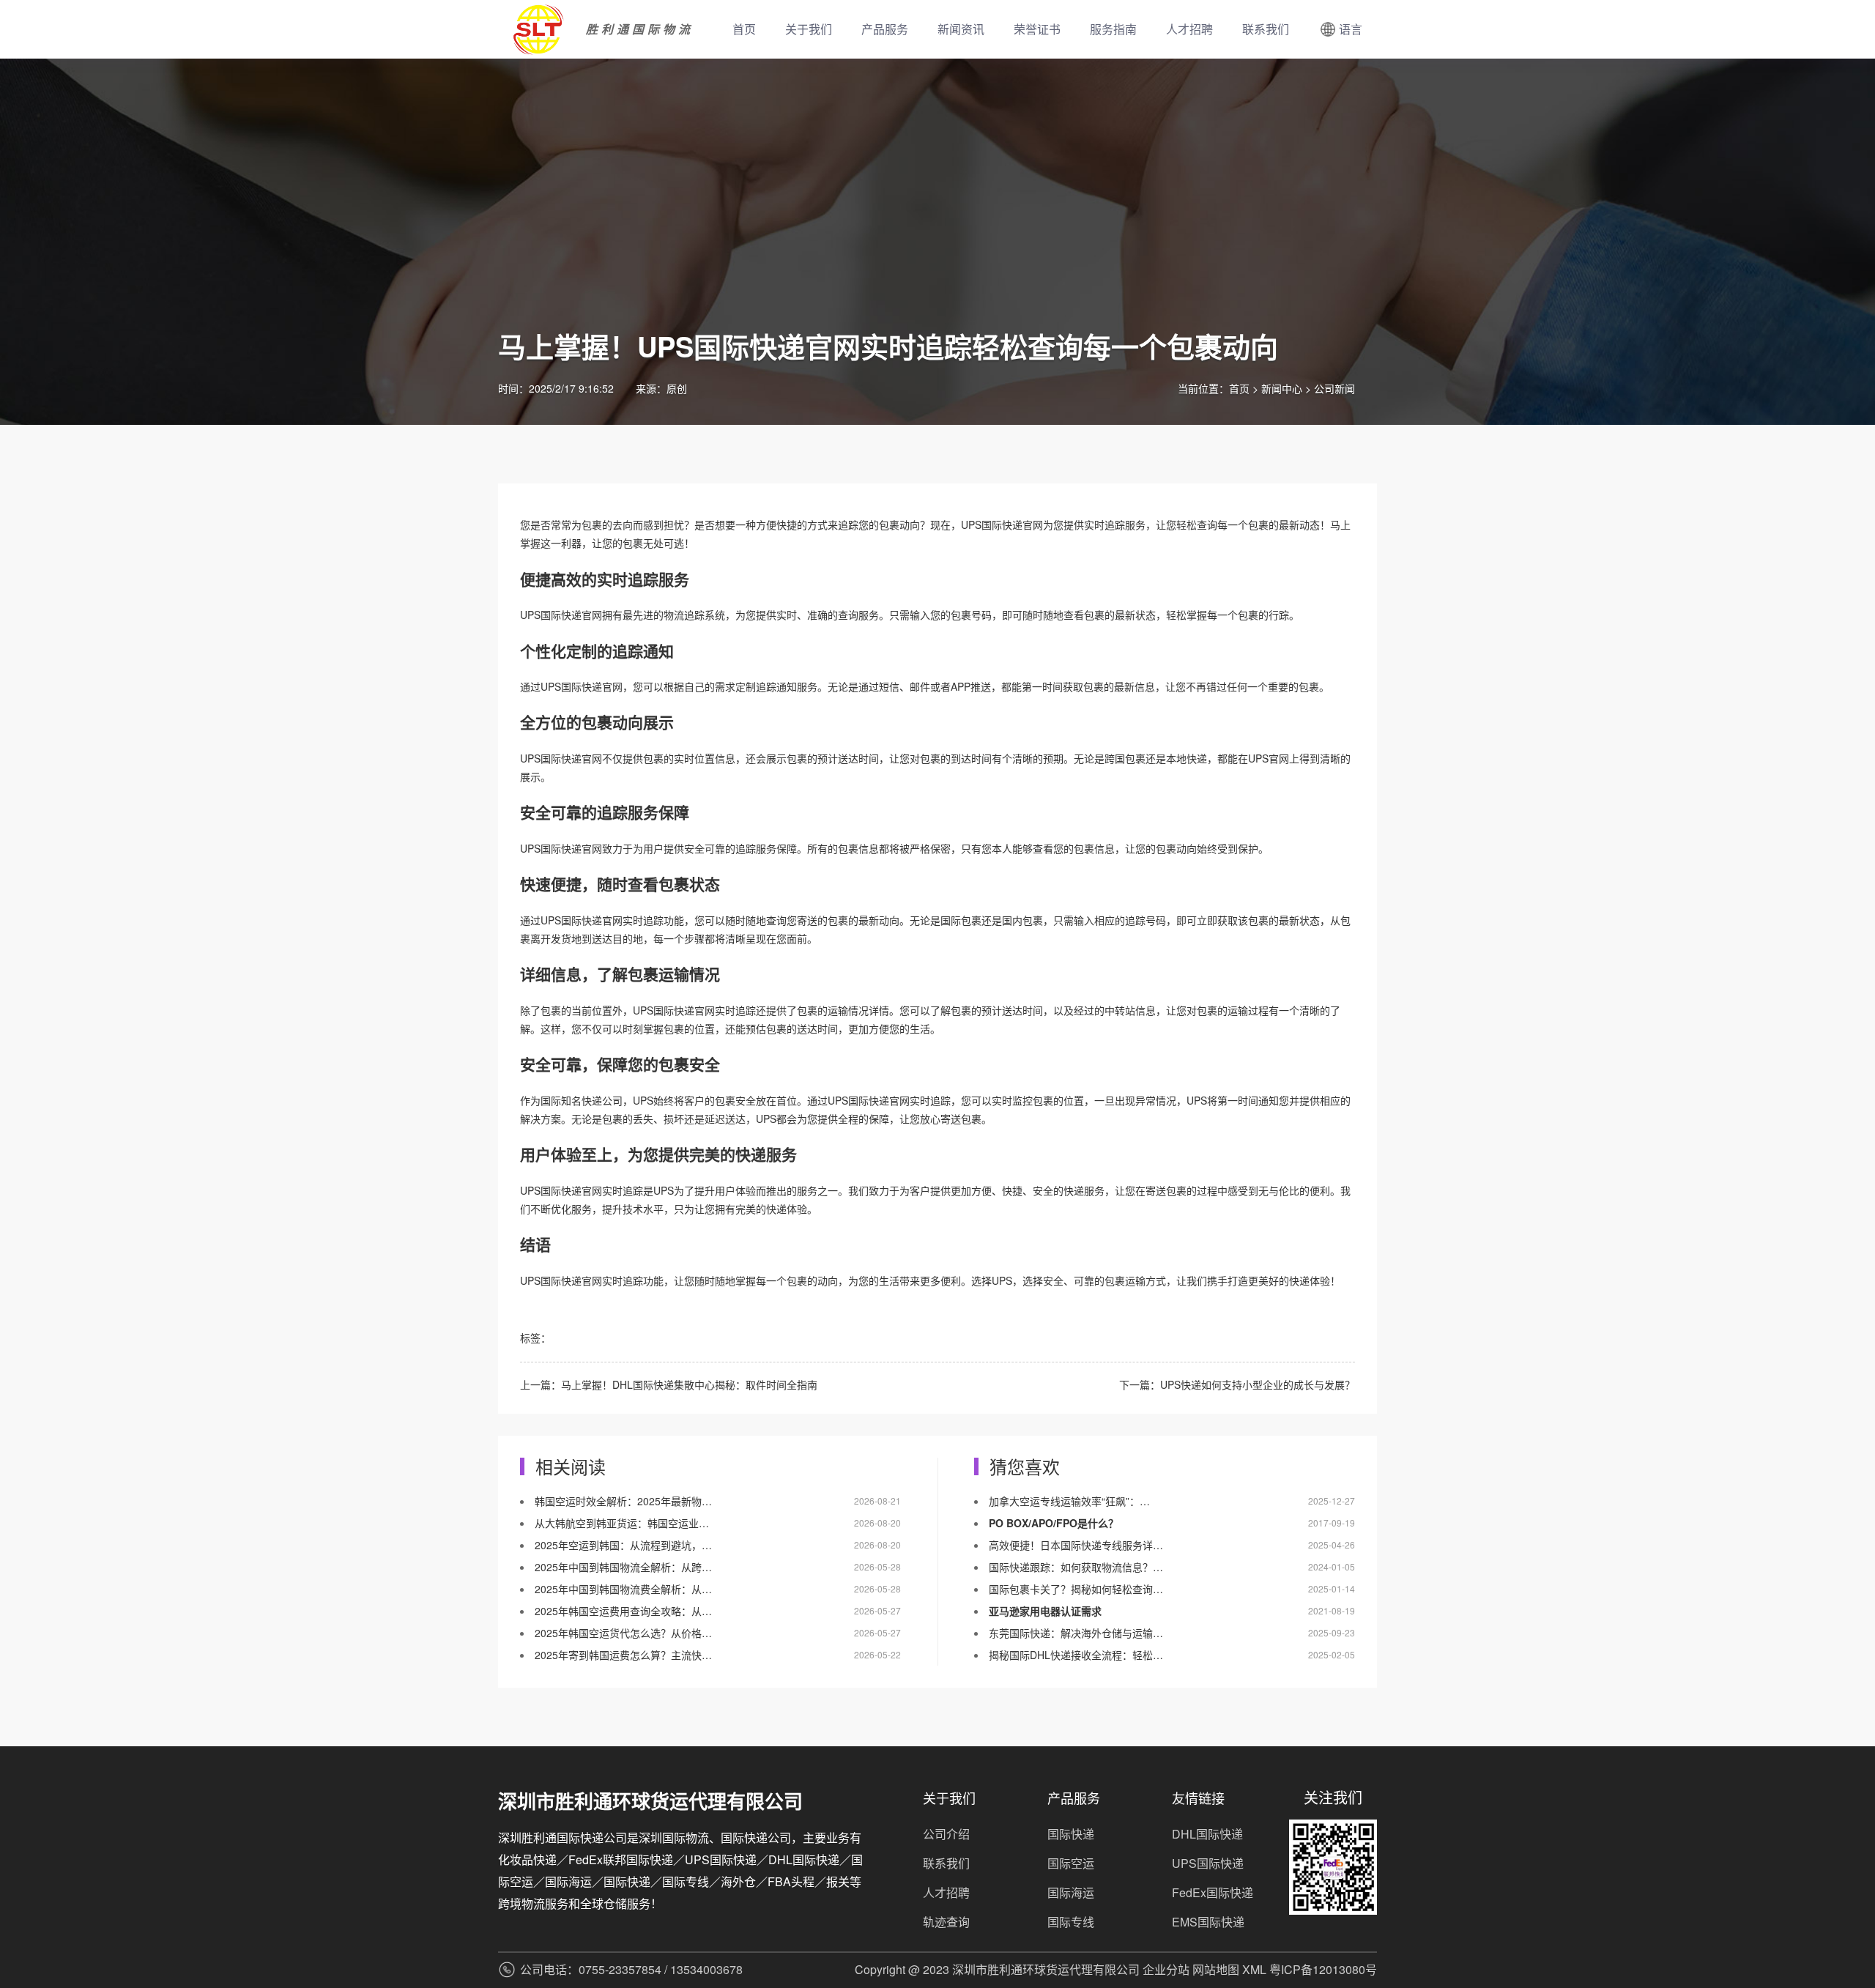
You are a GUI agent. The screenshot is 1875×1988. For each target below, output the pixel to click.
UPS (530, 615)
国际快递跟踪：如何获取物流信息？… (1076, 1567)
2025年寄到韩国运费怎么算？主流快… (623, 1655)
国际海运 (1071, 1892)
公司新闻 (1334, 388)
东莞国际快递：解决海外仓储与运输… (1076, 1633)
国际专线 (1071, 1922)
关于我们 (809, 29)
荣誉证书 (1037, 29)
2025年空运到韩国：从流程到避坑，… (623, 1545)
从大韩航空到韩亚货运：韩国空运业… (622, 1523)
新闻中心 (1282, 388)
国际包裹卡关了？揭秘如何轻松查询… (1076, 1589)
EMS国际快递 (1208, 1922)
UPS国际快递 (992, 524)
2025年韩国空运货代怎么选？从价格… (623, 1633)
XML (1254, 1969)
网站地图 (1216, 1969)
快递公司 (602, 1100)
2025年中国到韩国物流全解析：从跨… (623, 1567)
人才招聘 (1189, 29)
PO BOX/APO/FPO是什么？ (1054, 1523)
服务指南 (1113, 29)
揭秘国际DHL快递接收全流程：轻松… (1076, 1655)
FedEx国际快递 (1213, 1892)
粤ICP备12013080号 (1323, 1969)
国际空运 (1071, 1863)
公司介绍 (946, 1834)
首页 (744, 29)
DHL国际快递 (1207, 1834)
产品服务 (885, 29)
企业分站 (1166, 1969)
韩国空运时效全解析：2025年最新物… (623, 1501)
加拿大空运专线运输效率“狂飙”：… (1069, 1501)
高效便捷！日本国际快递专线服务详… (1076, 1545)
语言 (1351, 29)
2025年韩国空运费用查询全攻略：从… (623, 1611)
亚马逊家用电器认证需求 (1045, 1611)
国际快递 (561, 615)
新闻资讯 (961, 29)
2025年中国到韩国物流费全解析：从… (623, 1589)
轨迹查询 (946, 1922)
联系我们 (1266, 29)
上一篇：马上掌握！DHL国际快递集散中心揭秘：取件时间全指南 (669, 1384)
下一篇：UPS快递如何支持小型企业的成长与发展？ (1237, 1384)
